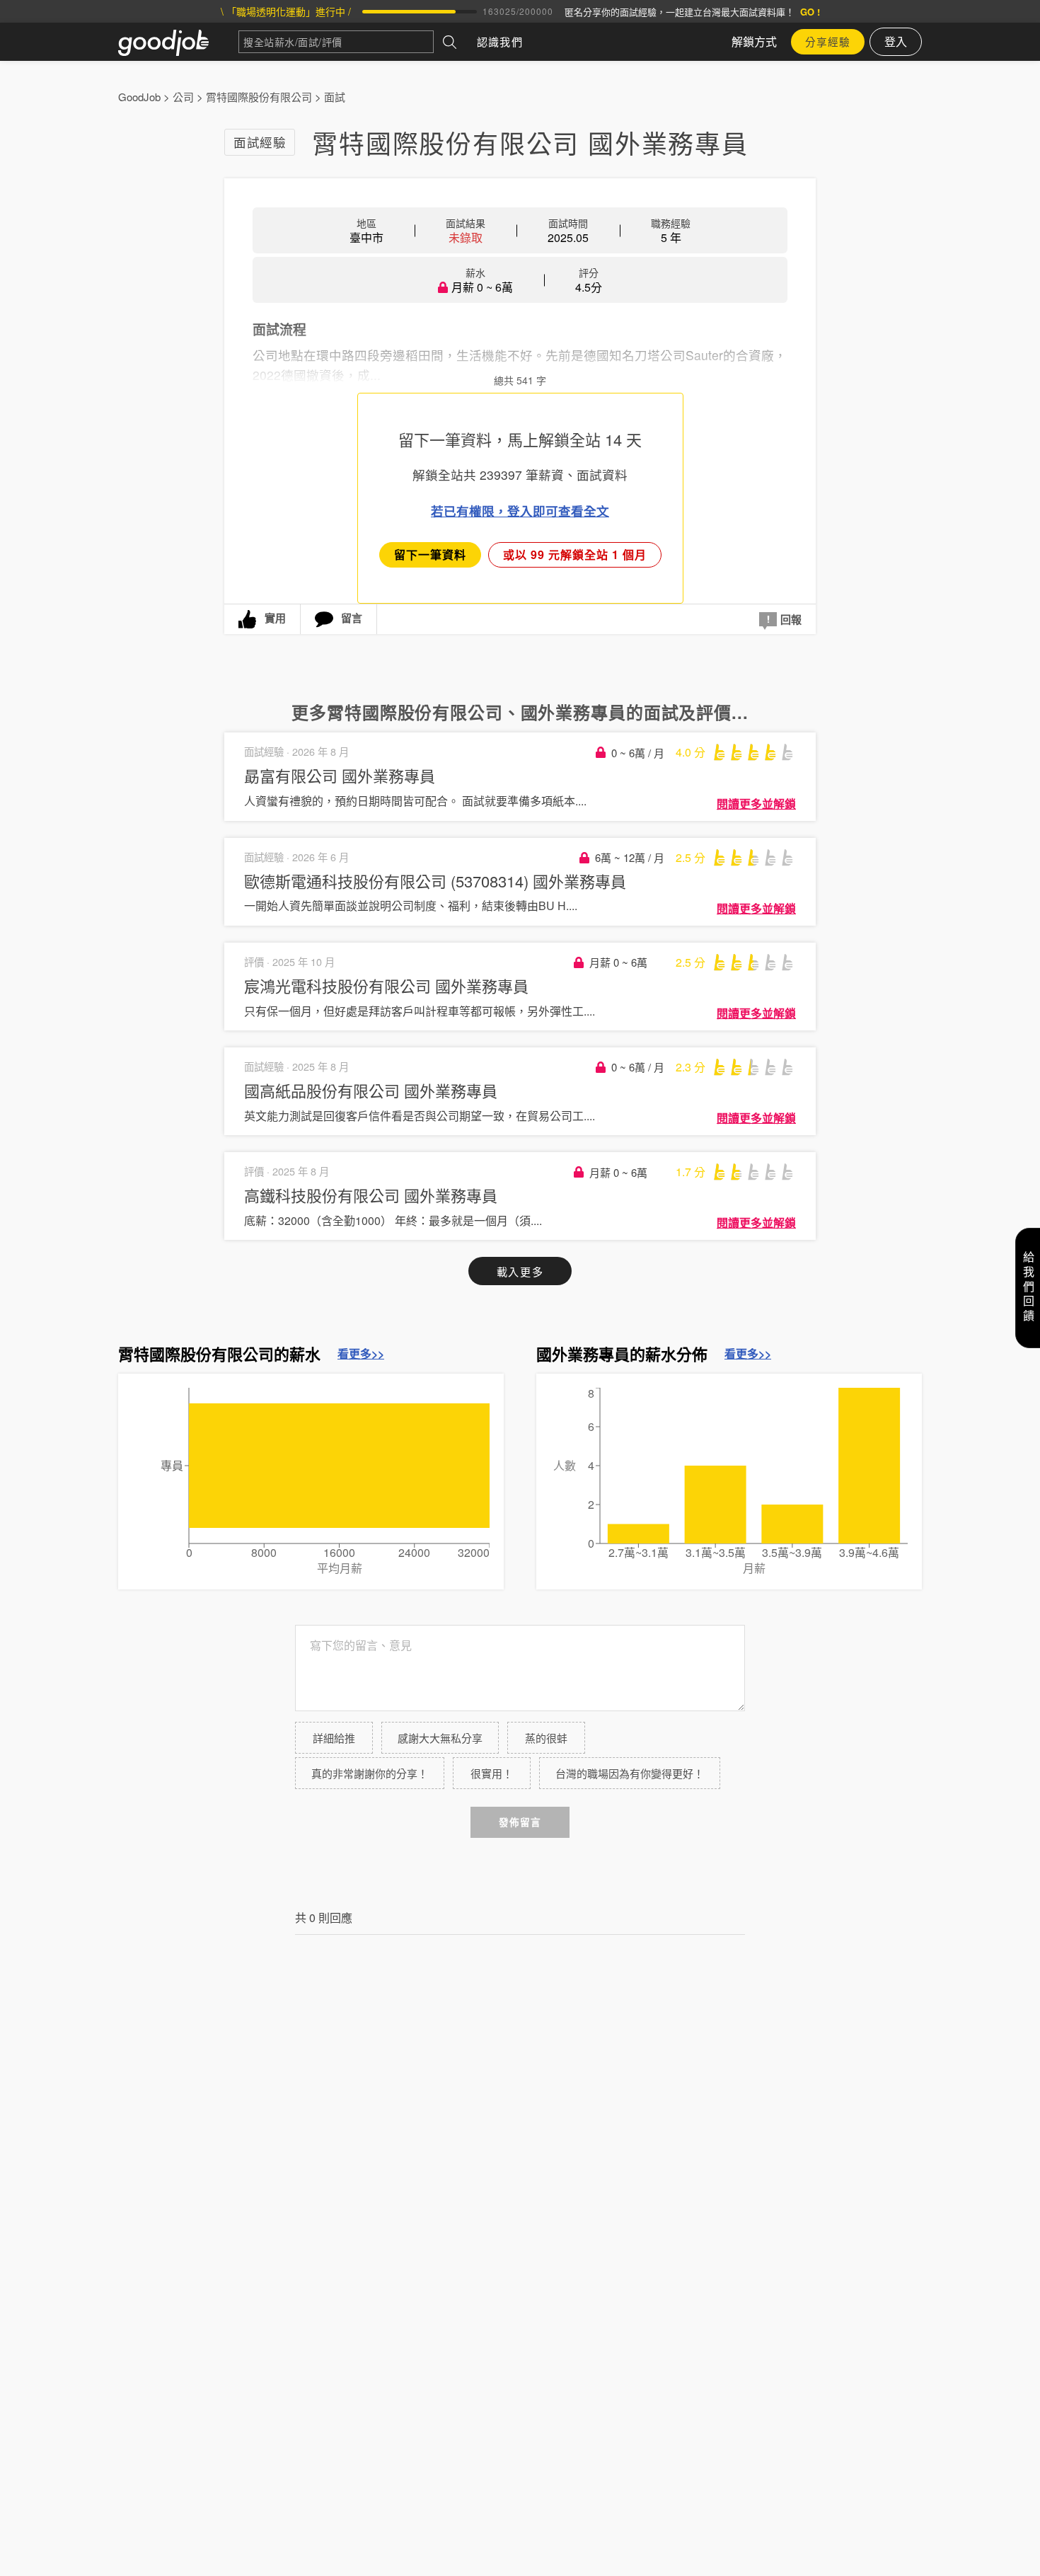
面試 (335, 97)
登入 (896, 41)
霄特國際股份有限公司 (259, 97)
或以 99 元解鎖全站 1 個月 (575, 554)
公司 (183, 97)
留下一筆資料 (430, 554)
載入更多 (520, 1271)
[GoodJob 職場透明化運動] (178, 42)
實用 (275, 618)
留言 (352, 618)
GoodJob (139, 97)
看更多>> (361, 1354)
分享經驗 (828, 41)
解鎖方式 (754, 41)
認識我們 (500, 41)
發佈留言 (520, 1822)
